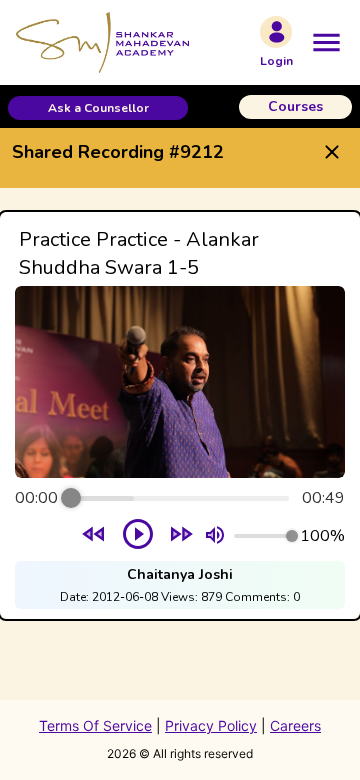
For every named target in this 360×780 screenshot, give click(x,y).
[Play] (138, 536)
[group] (180, 415)
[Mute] (215, 536)
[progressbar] (179, 498)
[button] (98, 108)
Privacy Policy (211, 725)
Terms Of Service (95, 725)
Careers (295, 725)
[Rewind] (94, 536)
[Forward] (181, 536)
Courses (295, 106)
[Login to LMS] (276, 32)
